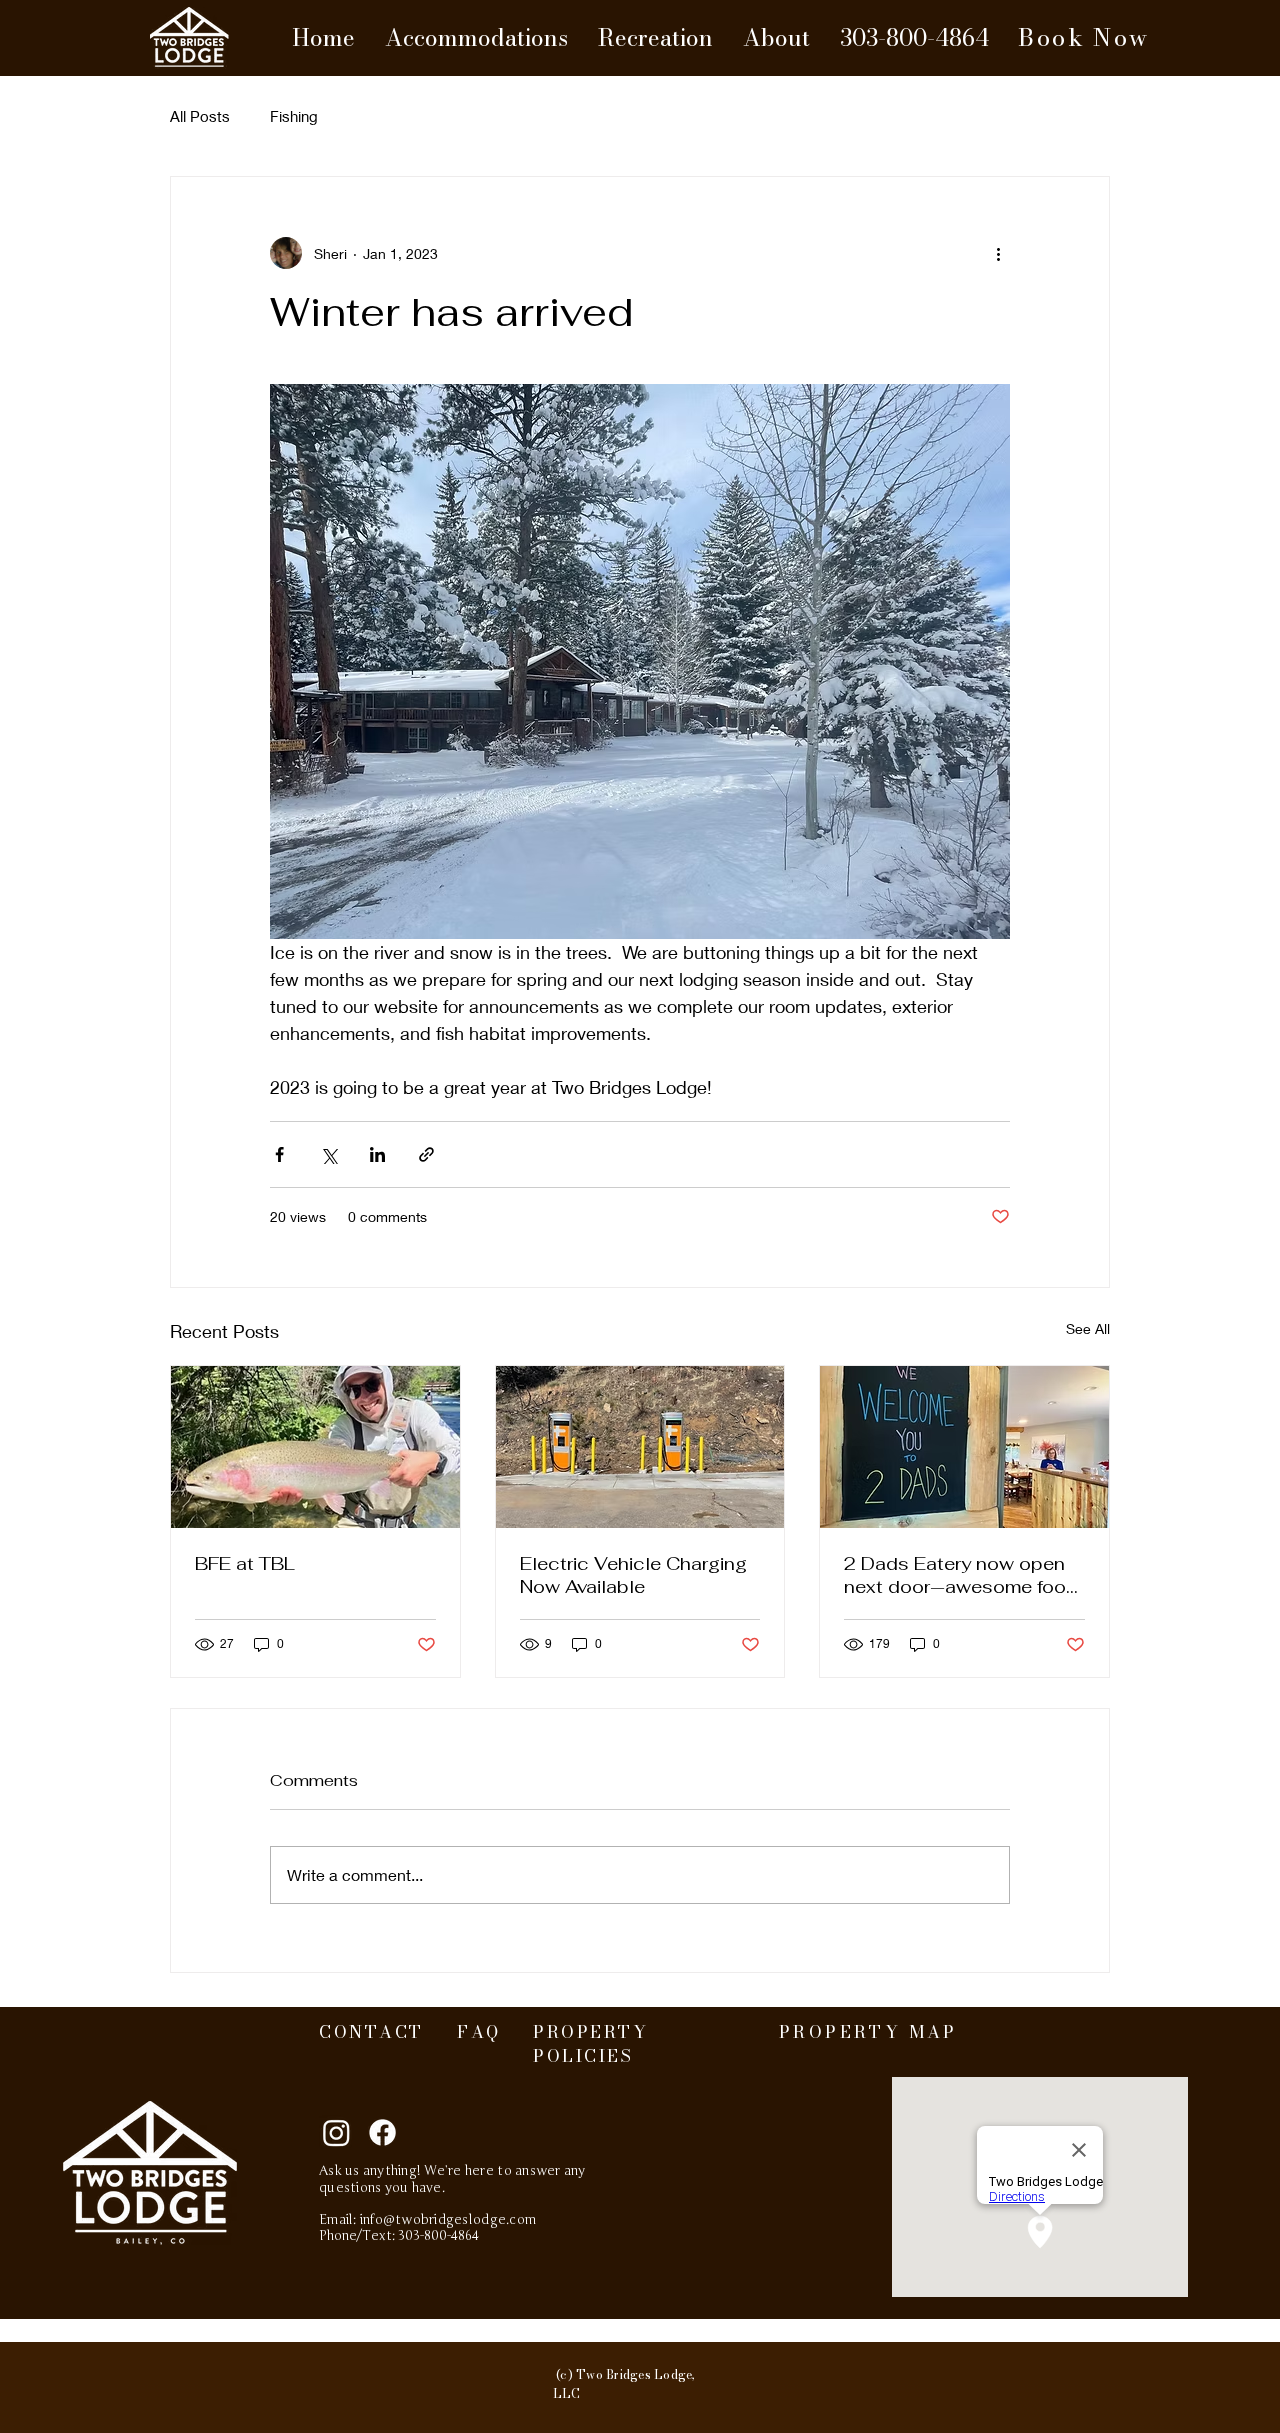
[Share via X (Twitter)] (328, 1154)
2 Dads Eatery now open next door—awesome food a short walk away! (961, 1575)
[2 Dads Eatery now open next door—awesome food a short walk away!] (964, 1447)
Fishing (294, 116)
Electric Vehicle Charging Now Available (633, 1575)
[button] (476, 38)
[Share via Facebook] (279, 1154)
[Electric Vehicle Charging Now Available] (640, 1447)
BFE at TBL (245, 1563)
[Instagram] (336, 2132)
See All (1088, 1328)
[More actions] (998, 253)
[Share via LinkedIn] (377, 1154)
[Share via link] (426, 1154)
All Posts (200, 116)
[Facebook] (382, 2132)
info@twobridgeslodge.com (448, 2220)
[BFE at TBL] (315, 1447)
